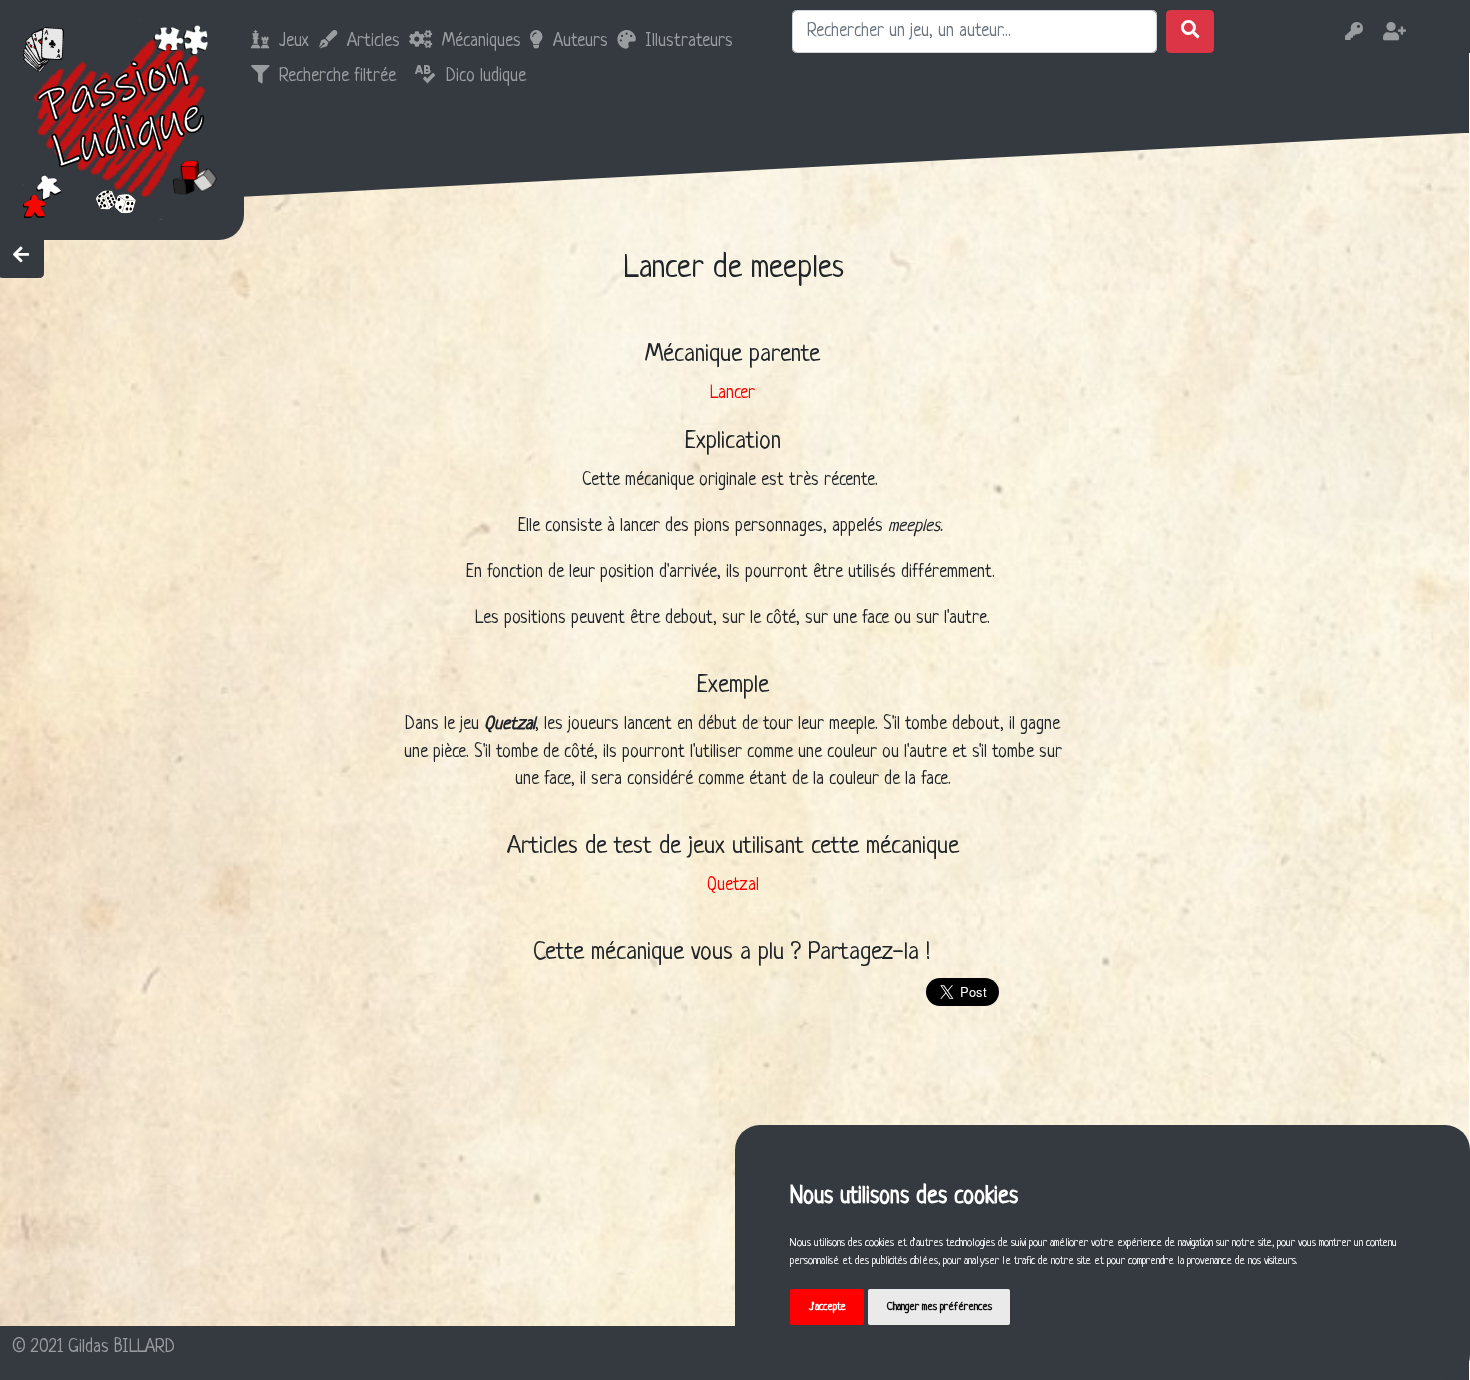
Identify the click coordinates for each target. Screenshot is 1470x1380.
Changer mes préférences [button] (939, 1307)
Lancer (732, 393)
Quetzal (733, 885)
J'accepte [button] (827, 1307)
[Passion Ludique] (121, 120)
